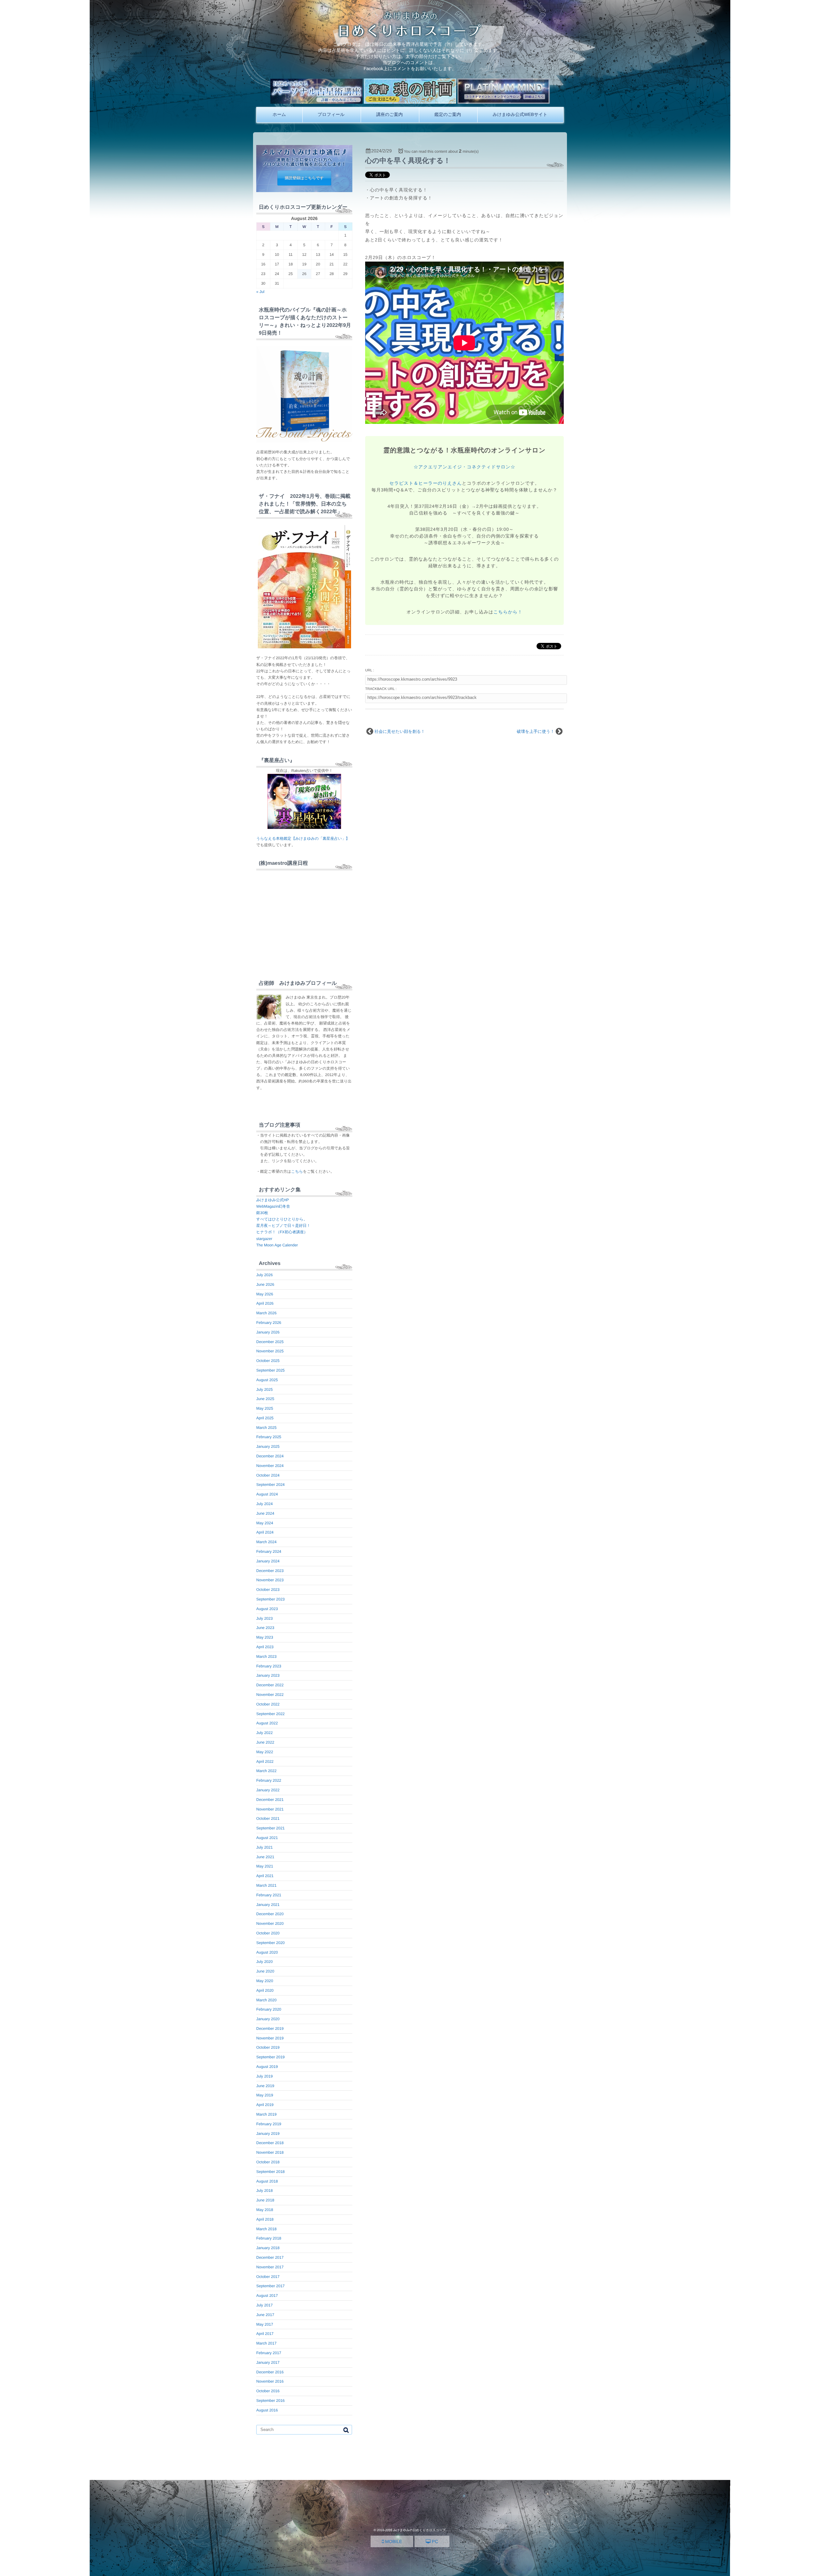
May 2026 (265, 1294)
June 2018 (265, 2200)
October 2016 (268, 2391)
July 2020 (264, 1962)
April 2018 (265, 2219)
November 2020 (270, 1924)
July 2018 (264, 2191)
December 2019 (270, 2029)
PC (434, 2541)
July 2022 (264, 1733)
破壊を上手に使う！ (536, 731)
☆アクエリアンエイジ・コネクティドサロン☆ (464, 467)
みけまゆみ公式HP (273, 1200)
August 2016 (267, 2410)
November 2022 (270, 1695)
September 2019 (271, 2057)
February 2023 (269, 1666)
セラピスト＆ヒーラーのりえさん (426, 483)
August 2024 (267, 1494)
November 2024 (270, 1466)
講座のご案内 (389, 114)
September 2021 (271, 1828)
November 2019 (270, 2038)
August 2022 (267, 1723)
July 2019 (264, 2076)
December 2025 (270, 1342)
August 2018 (267, 2181)
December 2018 (270, 2143)
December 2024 (270, 1456)
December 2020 (270, 1914)
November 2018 (270, 2152)
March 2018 (266, 2229)
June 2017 (265, 2315)
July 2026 (264, 1275)
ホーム (279, 114)
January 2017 (268, 2362)
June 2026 (265, 1284)
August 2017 (267, 2296)
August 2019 (267, 2067)
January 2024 (268, 1561)
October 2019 (268, 2047)
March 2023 (266, 1657)
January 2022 (268, 1790)
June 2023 (265, 1628)
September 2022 (271, 1714)
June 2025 (265, 1399)
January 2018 (268, 2248)
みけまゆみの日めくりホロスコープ (419, 2530)
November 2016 (270, 2381)
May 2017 (265, 2324)
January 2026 (268, 1332)
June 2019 (265, 2086)
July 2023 (264, 1618)
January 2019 (268, 2134)
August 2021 (267, 1838)
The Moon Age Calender (277, 1245)
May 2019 (265, 2095)
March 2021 (266, 1885)
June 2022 (265, 1742)
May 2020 (265, 1981)
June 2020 (265, 1971)
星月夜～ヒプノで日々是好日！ (283, 1226)
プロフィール (331, 114)
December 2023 (270, 1571)
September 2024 (271, 1485)
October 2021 (268, 1819)
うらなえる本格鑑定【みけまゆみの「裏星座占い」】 (303, 838)
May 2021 (265, 1866)
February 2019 (269, 2124)
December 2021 (270, 1800)
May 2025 (265, 1408)
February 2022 (269, 1780)
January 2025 (268, 1446)
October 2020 (268, 1933)
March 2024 (266, 1542)
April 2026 (265, 1303)
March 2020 (266, 2000)
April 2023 (265, 1647)
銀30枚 (262, 1213)
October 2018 (268, 2162)
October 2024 (268, 1475)
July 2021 (264, 1847)
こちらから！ (508, 612)
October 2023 (268, 1590)
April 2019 (265, 2105)
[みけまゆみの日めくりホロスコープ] (410, 35)
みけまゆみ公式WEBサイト (520, 114)
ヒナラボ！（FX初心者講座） (282, 1232)
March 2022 (266, 1771)
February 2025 (269, 1437)
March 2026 (266, 1313)
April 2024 (265, 1532)
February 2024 (269, 1551)
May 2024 (265, 1523)
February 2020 (269, 2009)
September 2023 (271, 1599)
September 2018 (271, 2172)
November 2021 (270, 1809)
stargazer (264, 1239)
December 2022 (270, 1685)
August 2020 (267, 1952)
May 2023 (265, 1637)
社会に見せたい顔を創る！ (400, 731)
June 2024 (265, 1513)
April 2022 (265, 1762)
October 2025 (268, 1361)
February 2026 (269, 1323)
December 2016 (270, 2372)
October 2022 (268, 1704)
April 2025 (265, 1418)
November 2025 (270, 1351)
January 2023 (268, 1675)
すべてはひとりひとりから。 (282, 1219)
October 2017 (268, 2277)
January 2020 (268, 2019)
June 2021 (265, 1857)
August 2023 (267, 1609)
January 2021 (268, 1905)
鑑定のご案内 (448, 114)
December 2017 (270, 2257)
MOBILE (393, 2541)
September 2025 (271, 1370)
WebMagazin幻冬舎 (273, 1206)
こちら (297, 1171)
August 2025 (267, 1380)
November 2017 (270, 2267)
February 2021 (269, 1895)
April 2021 (265, 1876)
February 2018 (269, 2238)
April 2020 (265, 1990)
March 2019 (266, 2114)
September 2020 (271, 1943)
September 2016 (271, 2401)
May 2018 (265, 2210)
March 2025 (266, 1428)
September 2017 (271, 2286)
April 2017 (265, 2334)
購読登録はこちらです (304, 178)
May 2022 (265, 1752)
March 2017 (266, 2343)
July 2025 (264, 1389)
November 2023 (270, 1580)
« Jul (260, 292)
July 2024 (264, 1504)
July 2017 (264, 2305)
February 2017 (269, 2353)
